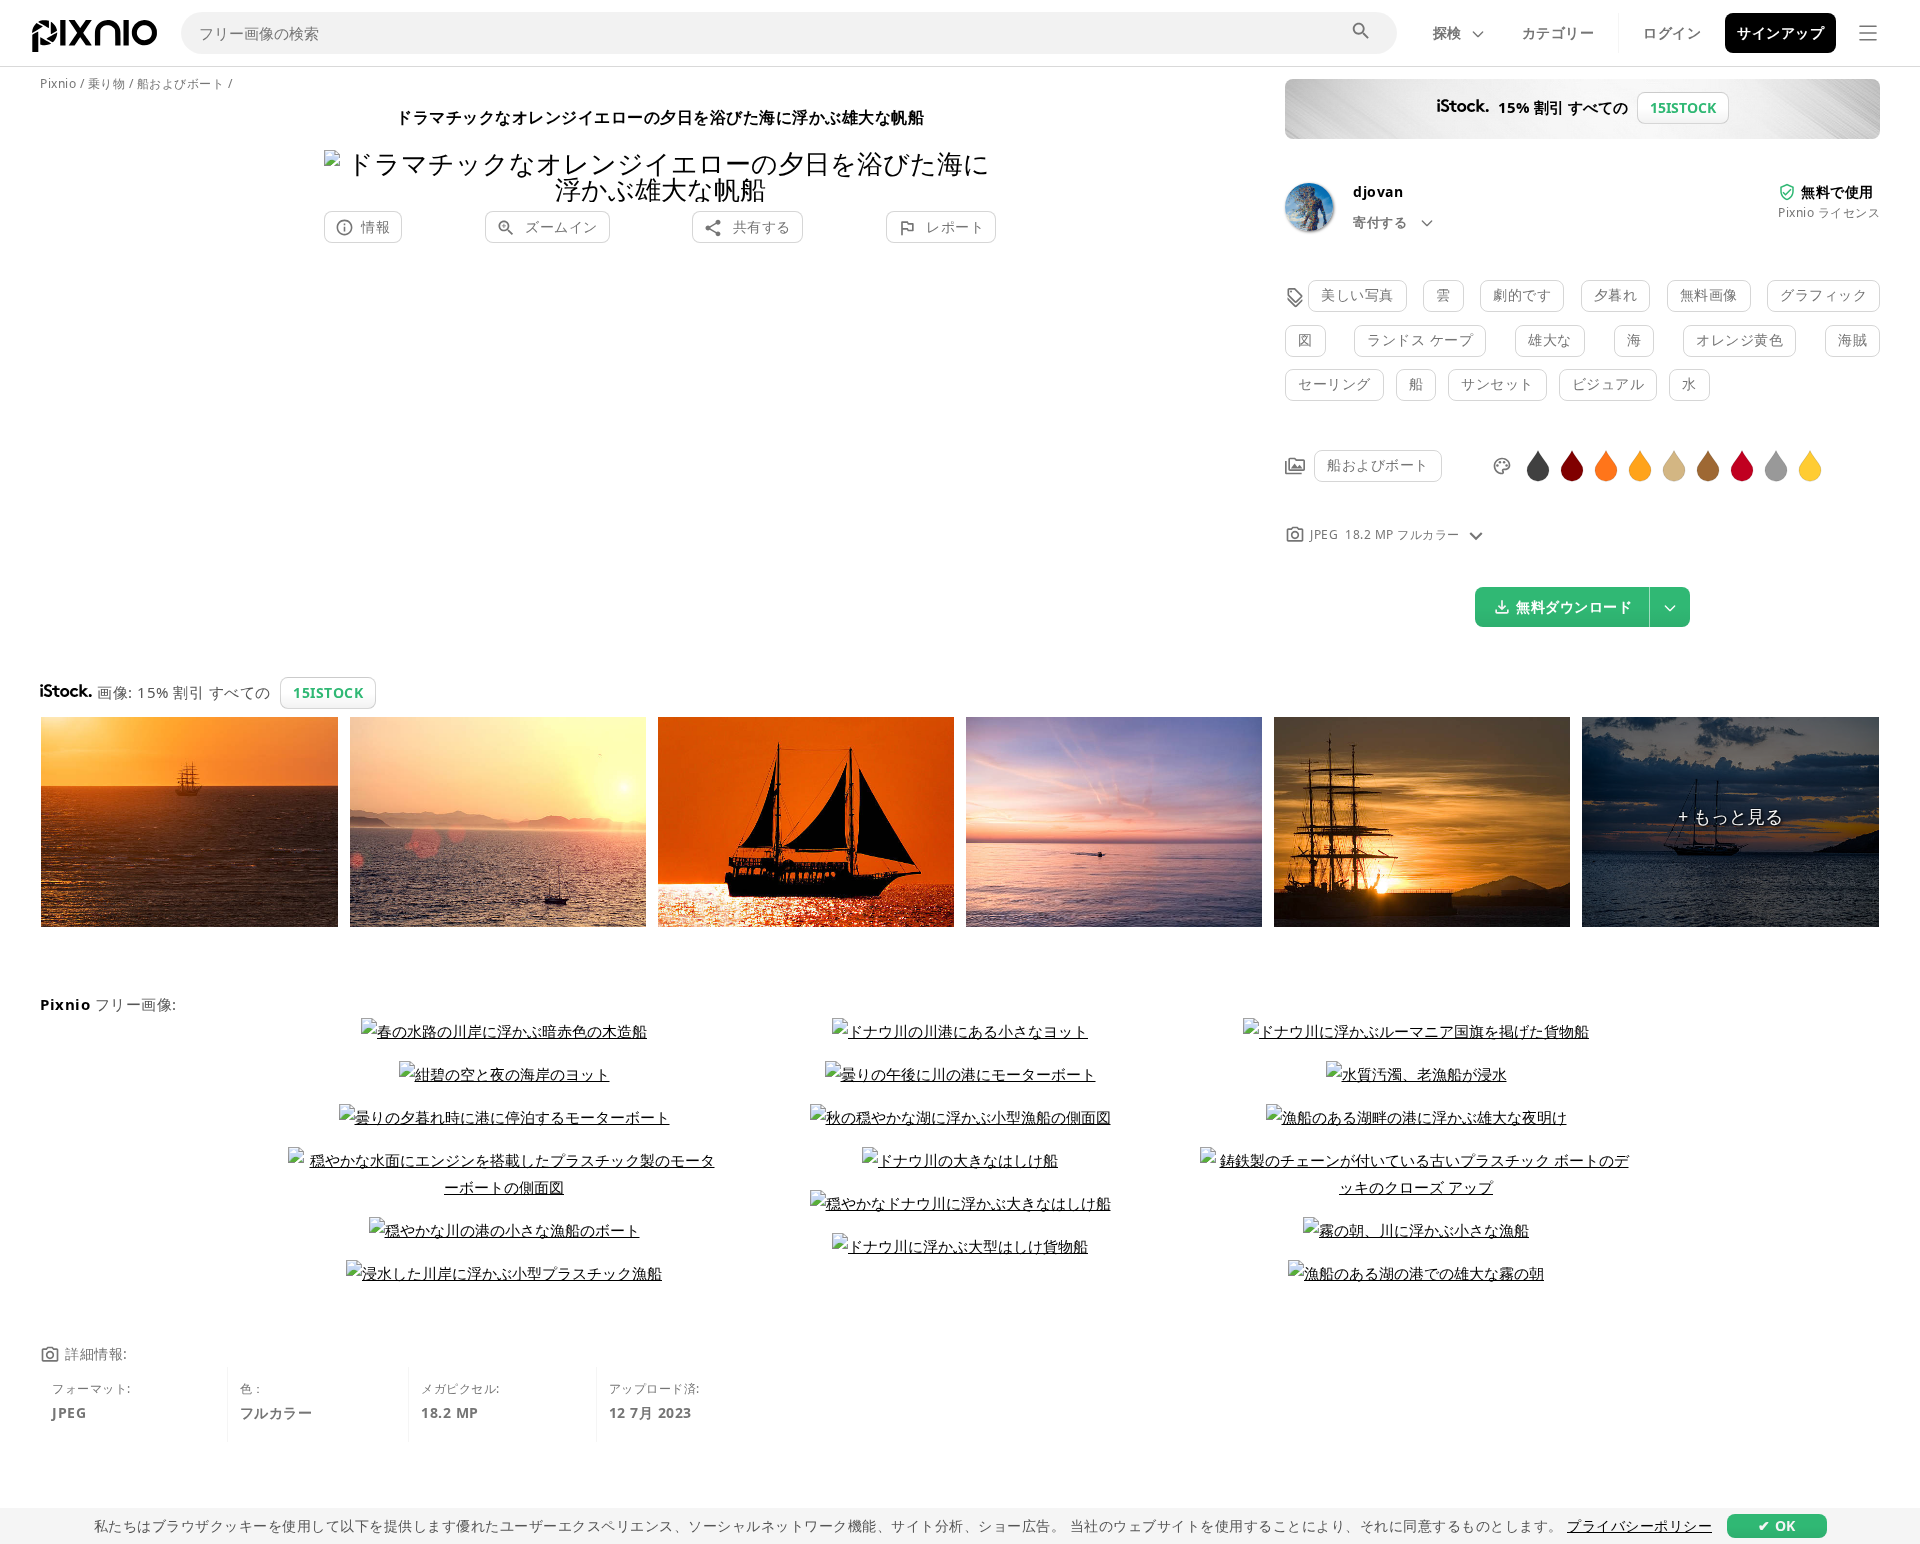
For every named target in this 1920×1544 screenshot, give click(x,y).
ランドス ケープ (1420, 339)
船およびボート (1378, 464)
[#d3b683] (1674, 464)
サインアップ (1780, 32)
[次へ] (973, 150)
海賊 (1852, 339)
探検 (1447, 32)
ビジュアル (1608, 383)
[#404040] (1538, 464)
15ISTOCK (328, 692)
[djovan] (1309, 225)
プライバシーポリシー (1639, 1525)
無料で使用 (1837, 191)
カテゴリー (1558, 32)
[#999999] (1776, 464)
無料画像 (1709, 294)
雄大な (1550, 339)
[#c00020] (1742, 464)
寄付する (1382, 222)
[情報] (1476, 534)
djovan (1378, 191)
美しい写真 (1357, 294)
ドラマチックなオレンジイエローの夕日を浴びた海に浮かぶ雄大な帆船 (660, 117)
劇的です (1522, 294)
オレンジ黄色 (1739, 339)
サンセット (1497, 383)
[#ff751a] (1606, 464)
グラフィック (1823, 294)
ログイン (1672, 32)
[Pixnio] (94, 40)
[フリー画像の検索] (1362, 32)
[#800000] (1572, 464)
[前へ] (346, 150)
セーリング (1334, 383)
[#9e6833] (1708, 464)
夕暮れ (1616, 294)
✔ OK (1777, 1525)
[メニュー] (1868, 33)
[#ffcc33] (1810, 464)
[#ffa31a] (1640, 464)
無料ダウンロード (1574, 606)
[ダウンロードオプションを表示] (1670, 607)
